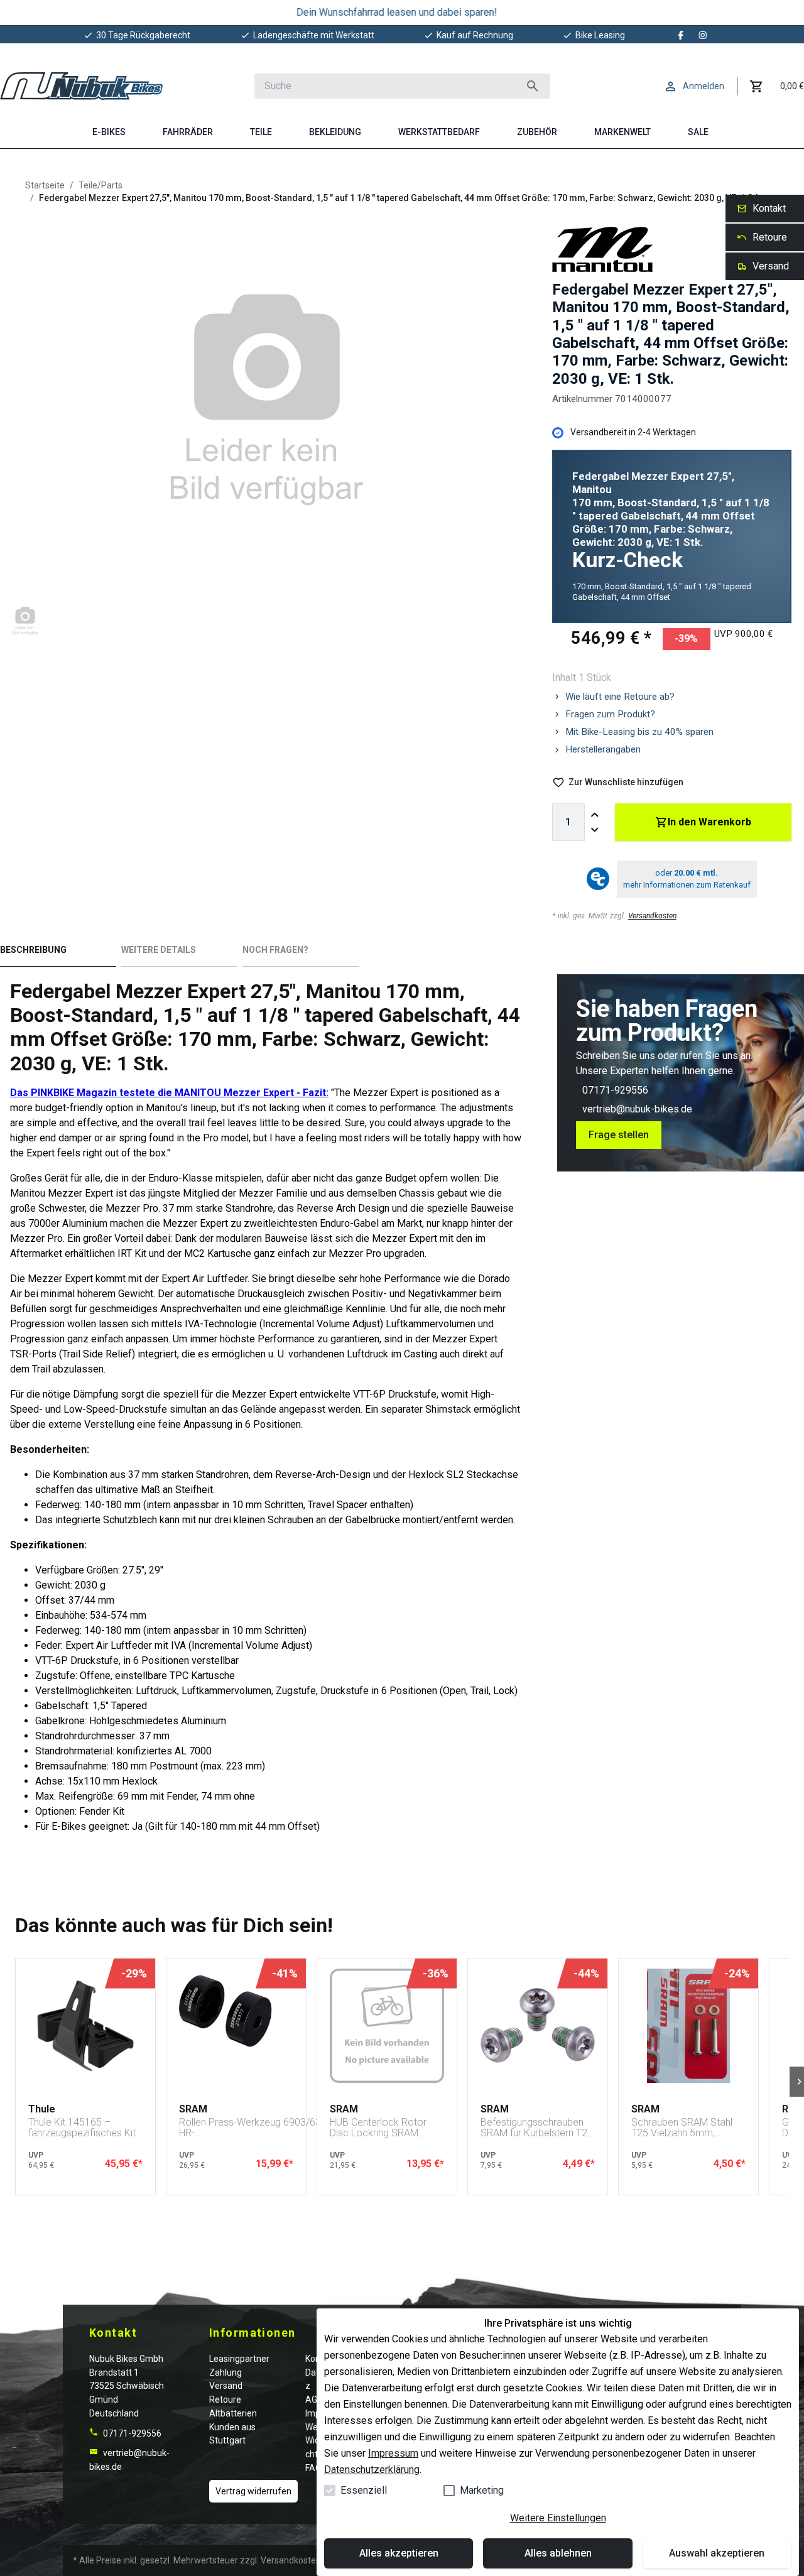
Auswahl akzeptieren (717, 2553)
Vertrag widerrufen (253, 2491)
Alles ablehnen (558, 2553)
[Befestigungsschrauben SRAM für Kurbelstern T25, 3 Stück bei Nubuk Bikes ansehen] (538, 2026)
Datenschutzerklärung (372, 2470)
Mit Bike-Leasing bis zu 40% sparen (639, 732)
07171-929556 (615, 1090)
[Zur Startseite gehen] (81, 86)
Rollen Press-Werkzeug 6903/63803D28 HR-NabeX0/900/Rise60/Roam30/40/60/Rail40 (276, 2128)
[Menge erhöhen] (595, 815)
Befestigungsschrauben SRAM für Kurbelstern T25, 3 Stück (538, 2128)
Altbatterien (233, 2413)
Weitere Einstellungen (558, 2518)
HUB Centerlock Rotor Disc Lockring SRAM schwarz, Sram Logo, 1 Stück (380, 2128)
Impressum (393, 2453)
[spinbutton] (568, 822)
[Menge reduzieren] (595, 830)
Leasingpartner (239, 2359)
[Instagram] (703, 35)
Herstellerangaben (603, 749)
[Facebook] (681, 35)
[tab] (58, 953)
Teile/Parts (100, 185)
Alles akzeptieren (399, 2553)
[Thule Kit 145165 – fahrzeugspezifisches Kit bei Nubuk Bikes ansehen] (85, 2026)
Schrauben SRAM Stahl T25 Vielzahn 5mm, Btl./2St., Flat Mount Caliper (682, 2128)
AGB (314, 2399)
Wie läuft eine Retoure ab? (620, 697)
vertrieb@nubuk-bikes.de (637, 1109)
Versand (226, 2386)
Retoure (225, 2399)
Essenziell (364, 2490)
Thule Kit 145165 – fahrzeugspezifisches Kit (82, 2128)
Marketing (482, 2490)
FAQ (313, 2468)
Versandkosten (652, 916)
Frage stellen (619, 1135)
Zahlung (225, 2372)
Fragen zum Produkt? (610, 714)
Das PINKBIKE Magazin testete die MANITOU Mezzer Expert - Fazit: (169, 1093)
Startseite (45, 185)
